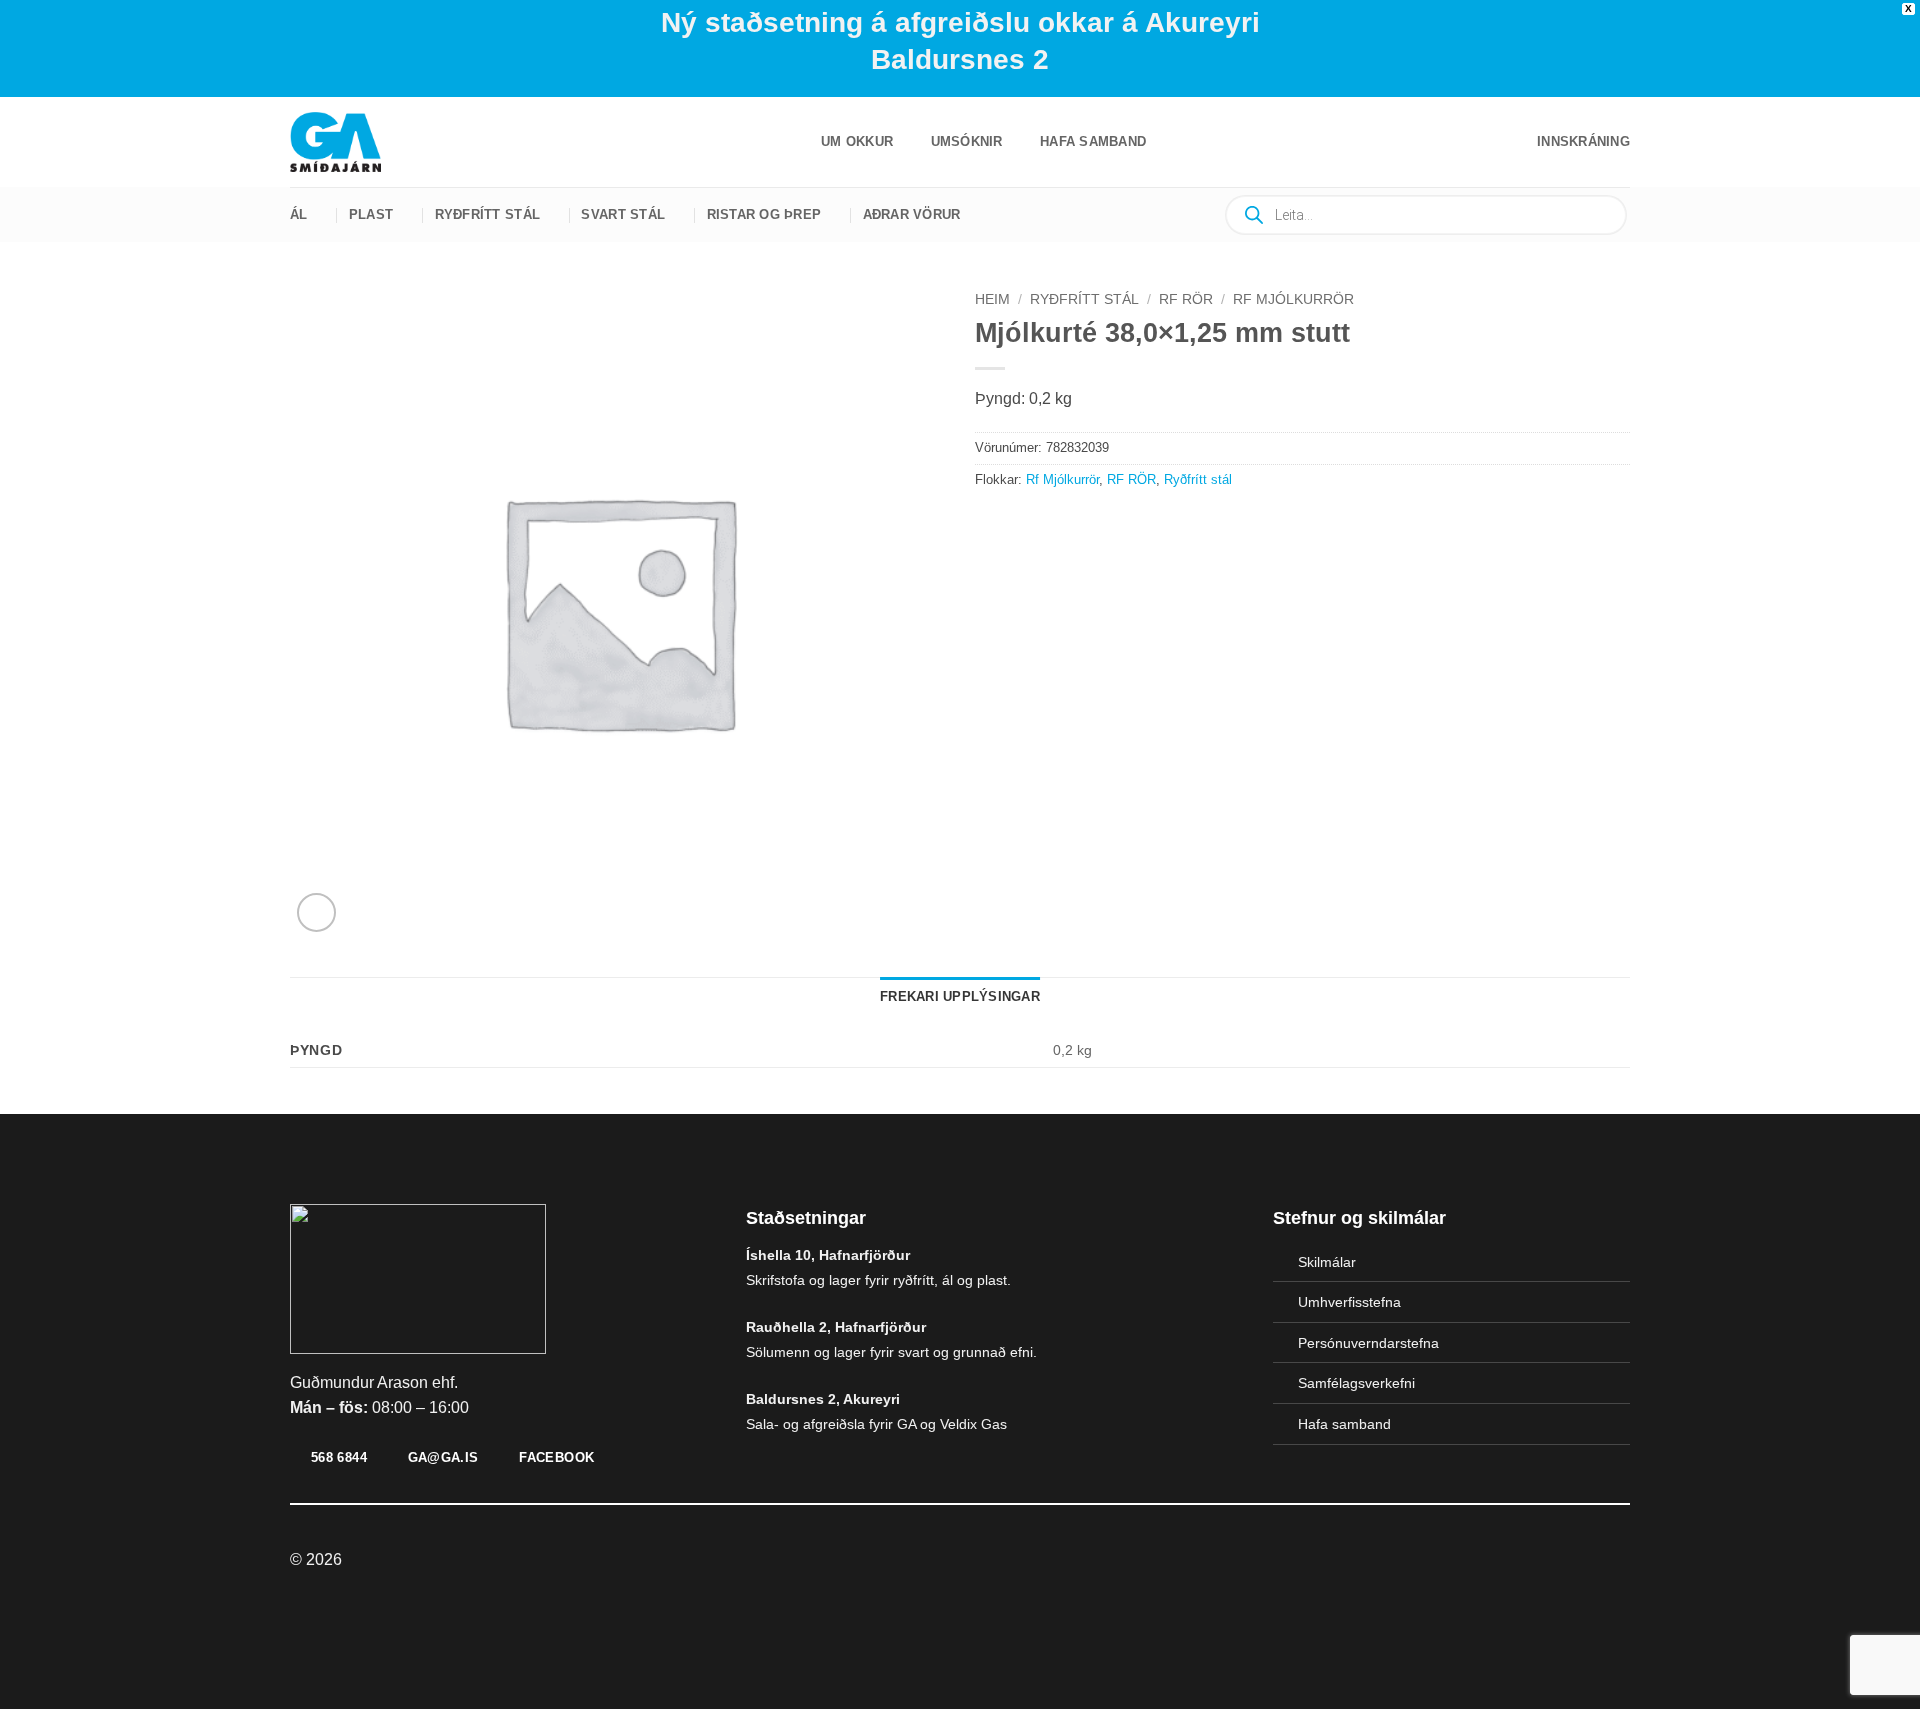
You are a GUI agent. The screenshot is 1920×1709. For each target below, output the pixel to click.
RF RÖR (1186, 299)
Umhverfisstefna (1349, 1302)
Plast (371, 214)
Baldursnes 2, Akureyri (823, 1399)
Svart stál (623, 214)
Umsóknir (967, 141)
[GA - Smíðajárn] (345, 142)
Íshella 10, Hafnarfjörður (828, 1255)
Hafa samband (1093, 141)
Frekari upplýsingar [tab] (960, 996)
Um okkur (857, 141)
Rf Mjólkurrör (1293, 299)
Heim (992, 299)
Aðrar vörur (912, 214)
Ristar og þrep (764, 214)
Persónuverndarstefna (1368, 1343)
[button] (1583, 142)
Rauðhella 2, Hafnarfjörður (836, 1327)
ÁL (299, 214)
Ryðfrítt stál (487, 214)
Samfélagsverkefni (1356, 1383)
